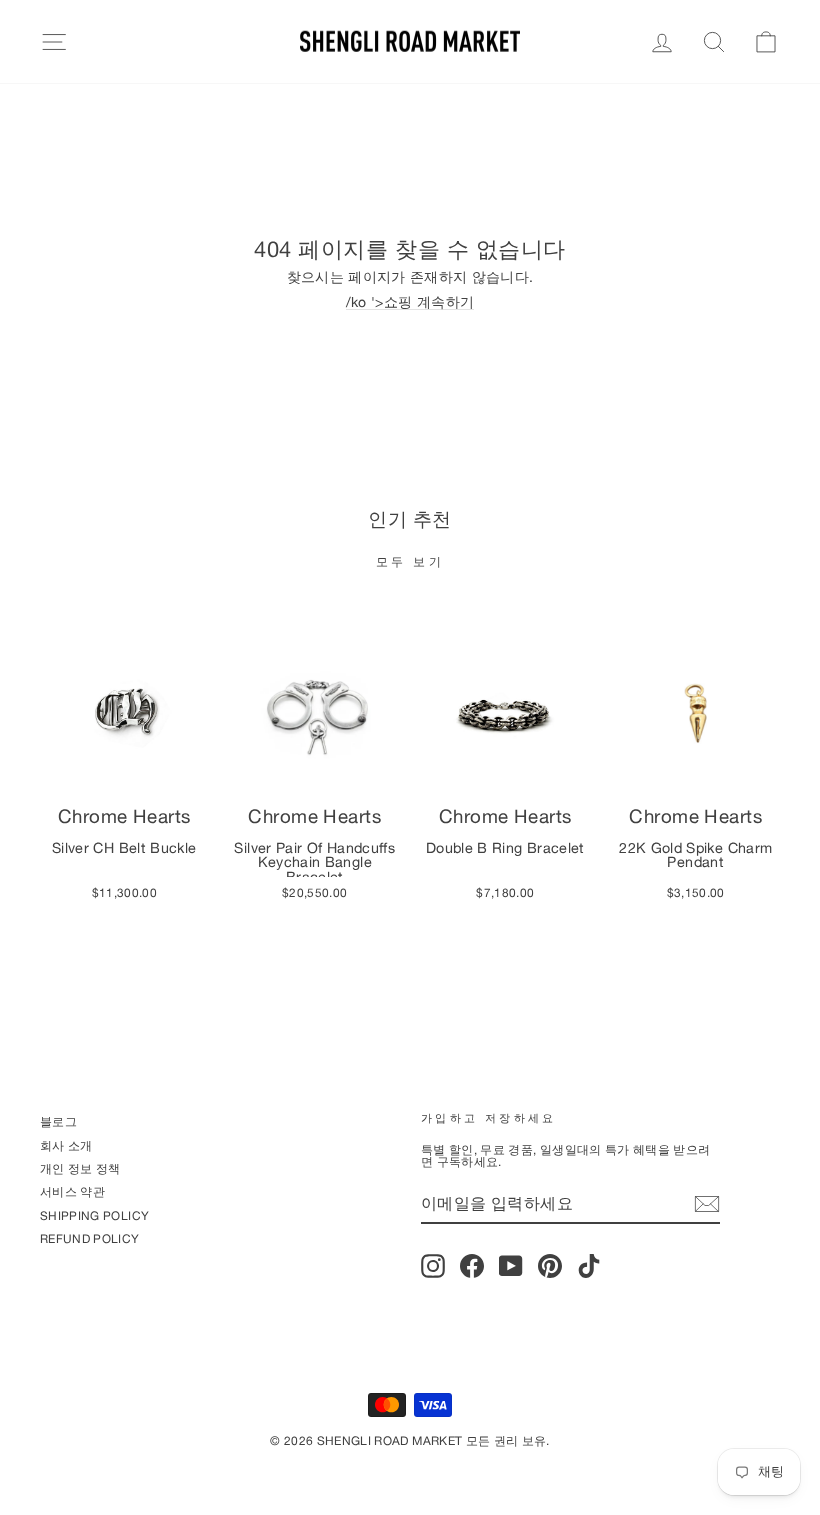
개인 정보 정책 (80, 1168)
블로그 (58, 1121)
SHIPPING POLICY (94, 1215)
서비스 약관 (72, 1191)
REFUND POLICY (90, 1238)
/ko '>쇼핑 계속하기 (410, 302)
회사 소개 (66, 1145)
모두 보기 (410, 561)
